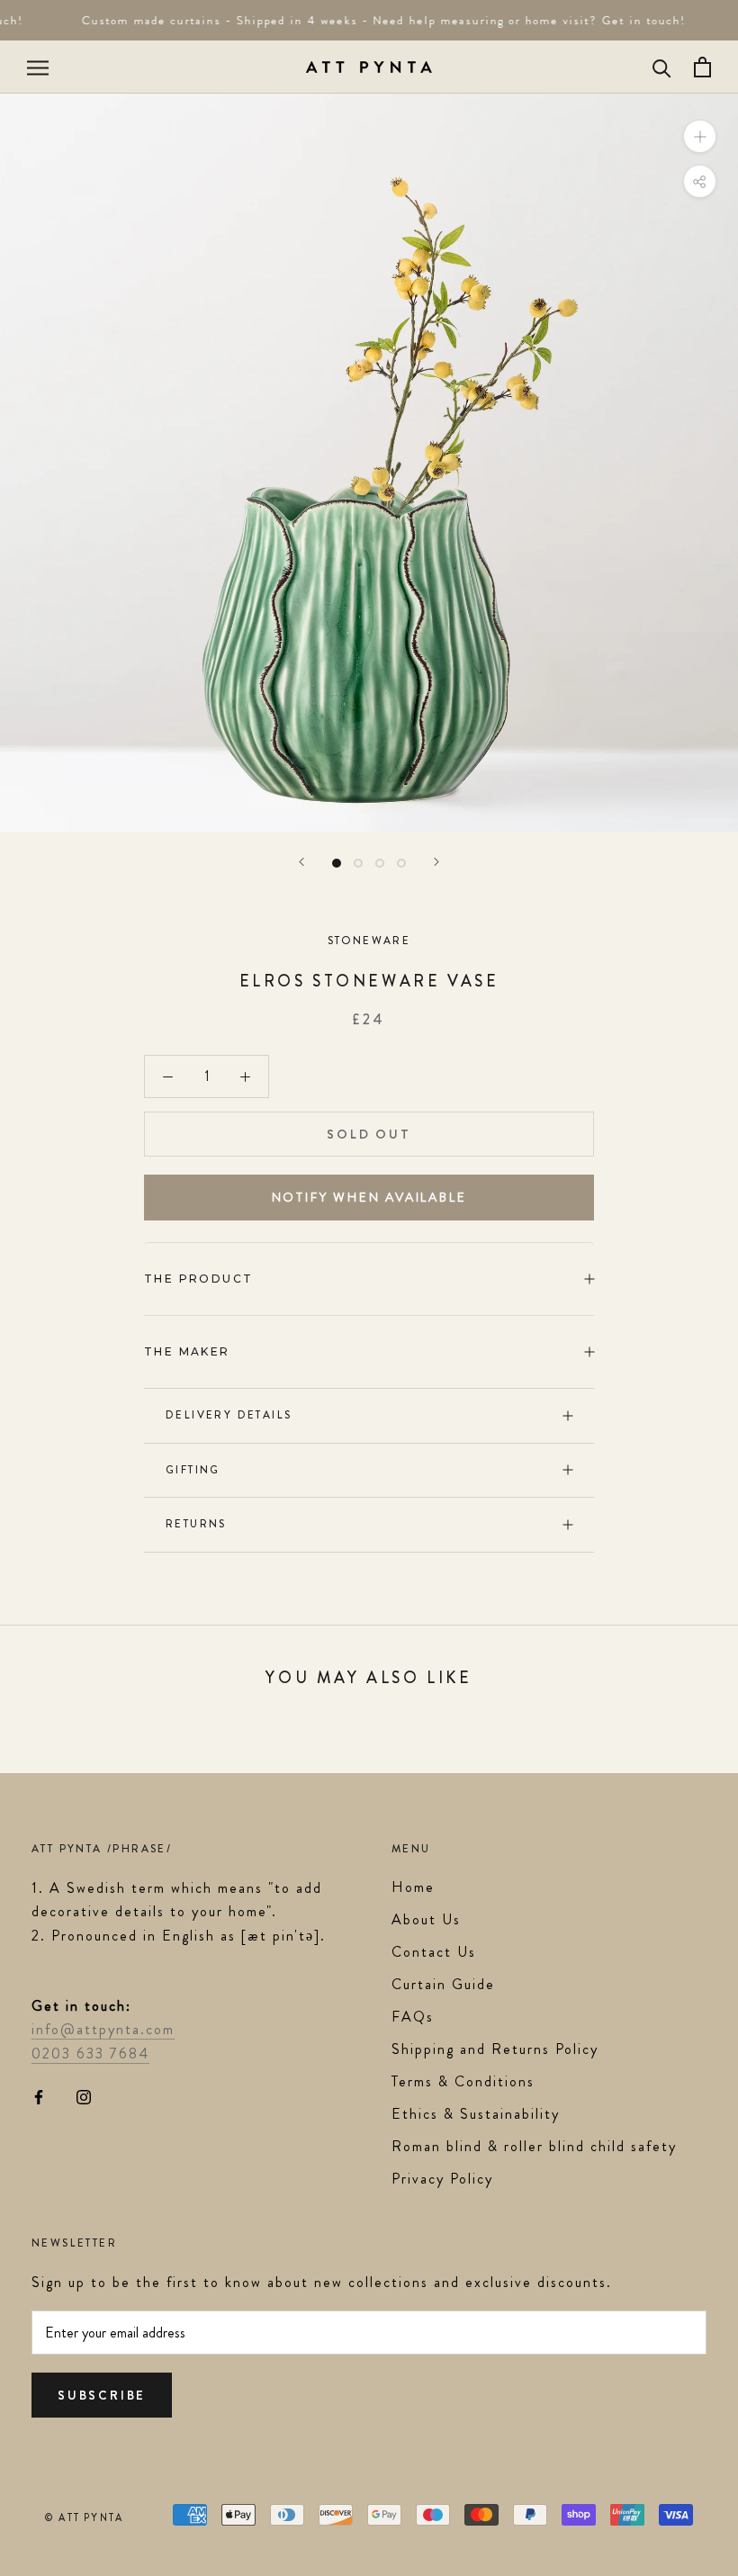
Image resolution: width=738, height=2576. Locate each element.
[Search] (662, 67)
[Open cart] (702, 67)
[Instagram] (84, 2095)
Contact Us (434, 1952)
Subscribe (102, 2395)
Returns (196, 1524)
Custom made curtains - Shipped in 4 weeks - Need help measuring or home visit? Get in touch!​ (375, 20)
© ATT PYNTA (84, 2517)
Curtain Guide (443, 1984)
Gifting (193, 1470)
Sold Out (369, 1134)
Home (413, 1887)
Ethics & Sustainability (476, 2114)
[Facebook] (39, 2095)
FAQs (413, 2017)
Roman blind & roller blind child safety (534, 2146)
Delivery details (229, 1415)
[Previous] (301, 862)
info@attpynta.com (103, 2029)
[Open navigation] (38, 68)
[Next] (436, 862)
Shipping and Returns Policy (495, 2049)
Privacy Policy (442, 2179)
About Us (426, 1919)
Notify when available (369, 1197)
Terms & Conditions (463, 2081)
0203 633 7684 (90, 2054)
